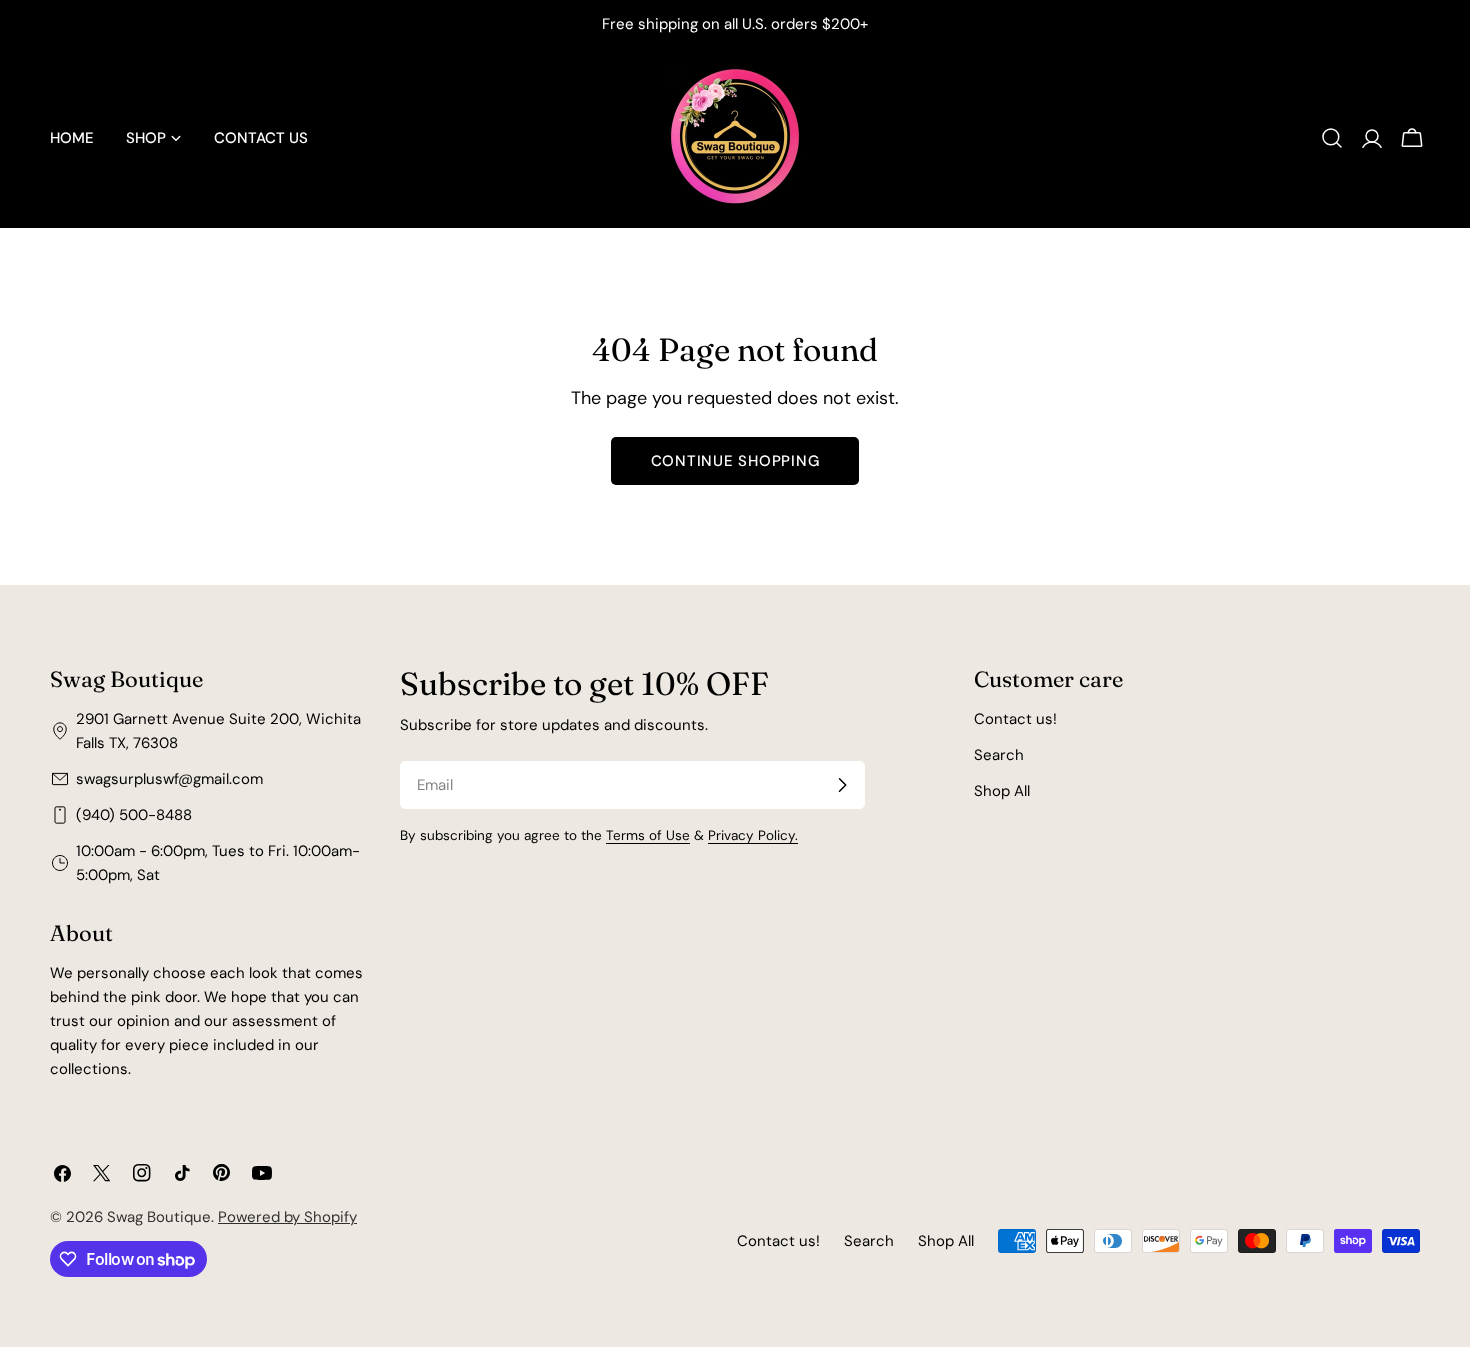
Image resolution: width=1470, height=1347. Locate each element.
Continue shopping (735, 461)
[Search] (1332, 138)
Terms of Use (648, 835)
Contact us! (1015, 719)
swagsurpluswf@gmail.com (169, 779)
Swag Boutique (159, 1217)
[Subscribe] (842, 785)
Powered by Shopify (287, 1217)
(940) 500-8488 (134, 815)
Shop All (1002, 791)
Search (999, 755)
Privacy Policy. (753, 835)
